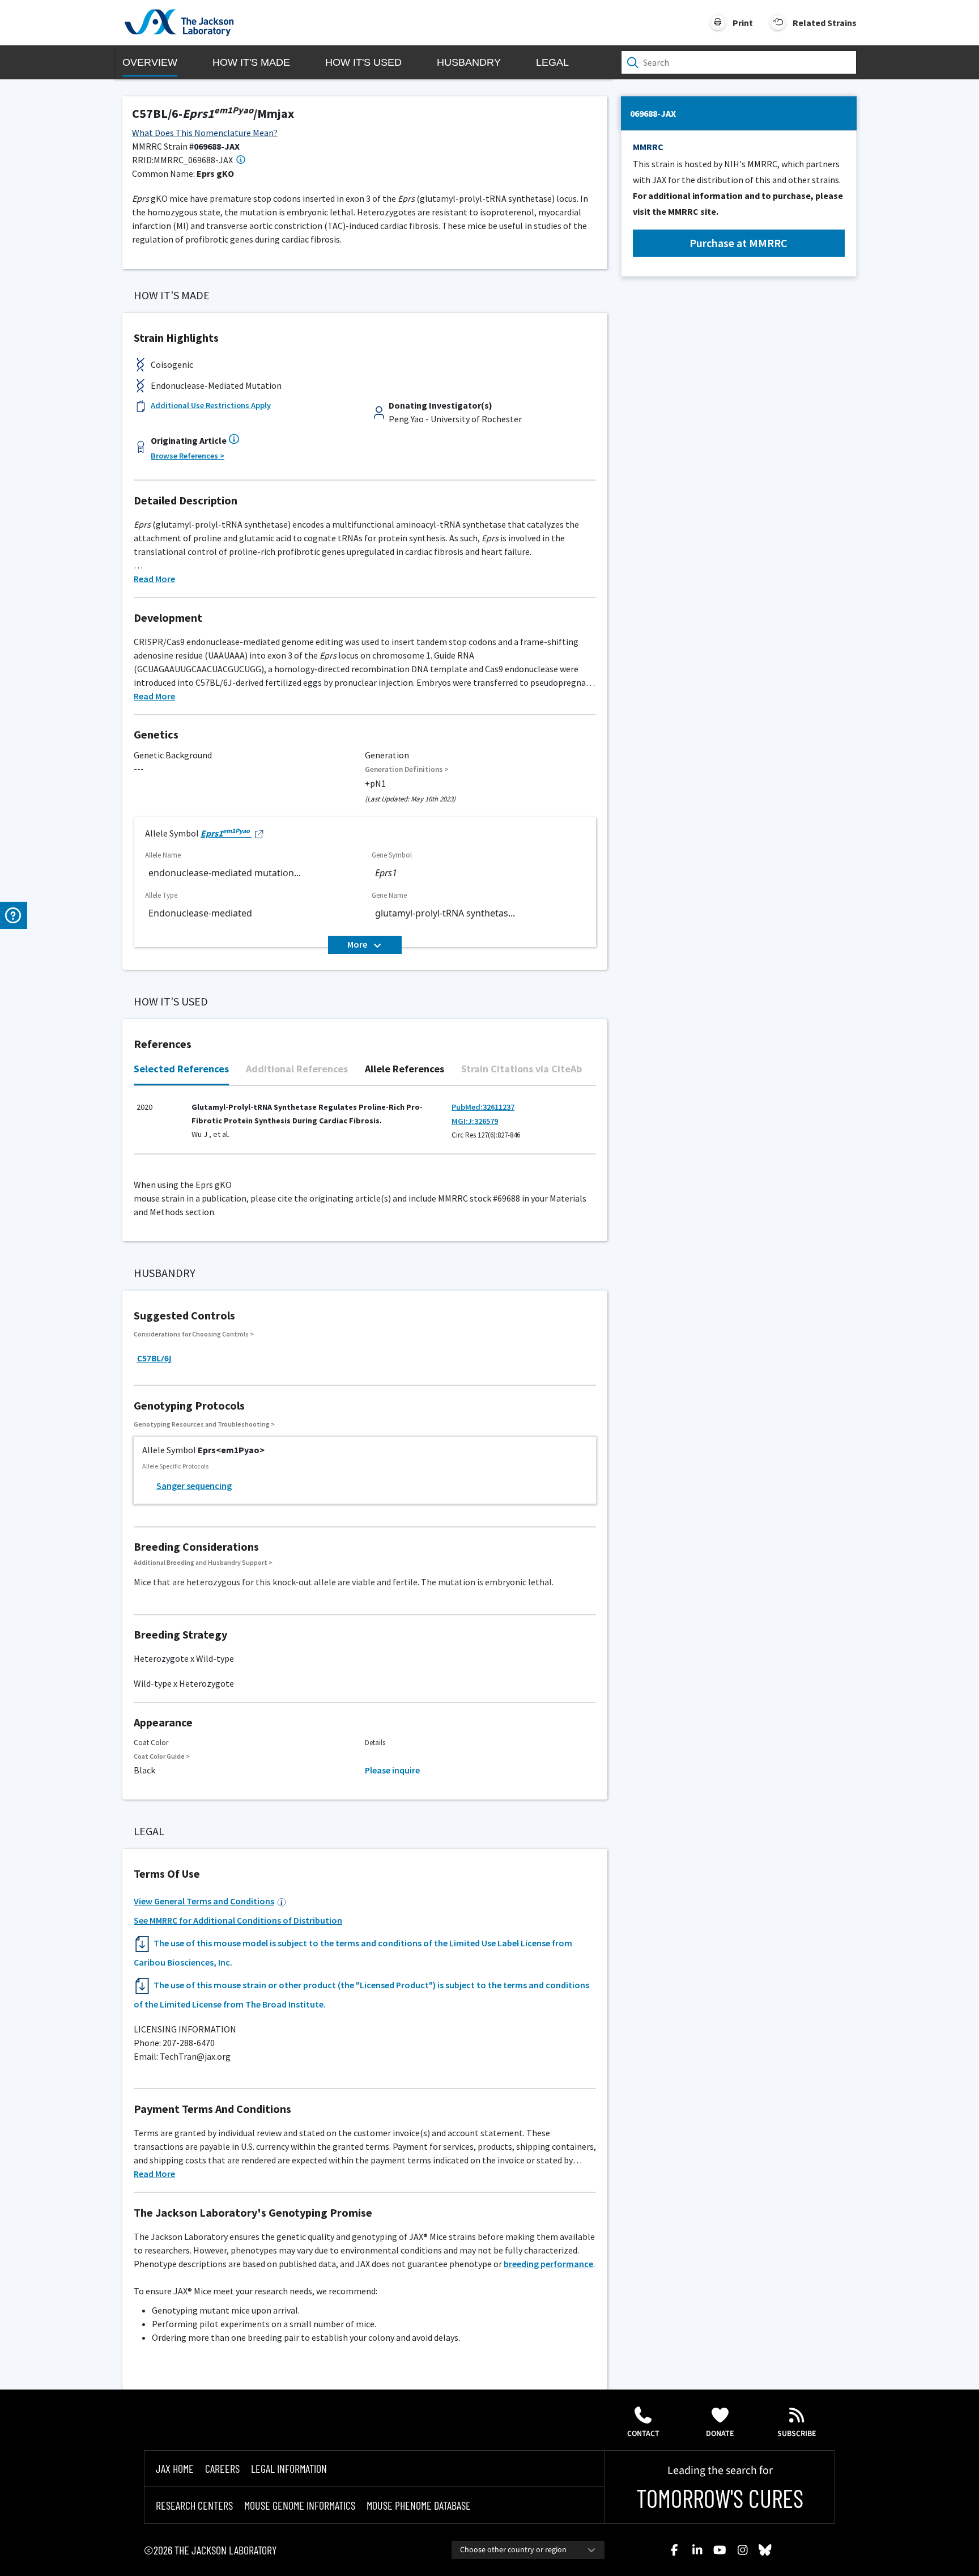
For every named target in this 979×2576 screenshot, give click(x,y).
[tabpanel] (365, 1126)
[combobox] (528, 2550)
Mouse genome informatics (300, 2505)
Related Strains (825, 23)
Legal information (289, 2468)
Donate (720, 2434)
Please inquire (392, 1770)
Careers (222, 2468)
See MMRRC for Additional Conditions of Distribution (238, 1920)
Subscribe (797, 2434)
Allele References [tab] (405, 1069)
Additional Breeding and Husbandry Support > (203, 1562)
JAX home (175, 2468)
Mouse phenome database (419, 2505)
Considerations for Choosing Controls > (194, 1334)
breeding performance (548, 2264)
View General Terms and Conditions (204, 1901)
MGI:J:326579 (475, 1121)
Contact (643, 2434)
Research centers (194, 2505)
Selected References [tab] (181, 1069)
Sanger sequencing (194, 1486)
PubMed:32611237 (483, 1107)
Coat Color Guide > (162, 1756)
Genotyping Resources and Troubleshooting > (204, 1424)
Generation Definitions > (407, 769)
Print (743, 23)
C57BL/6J (154, 1358)
